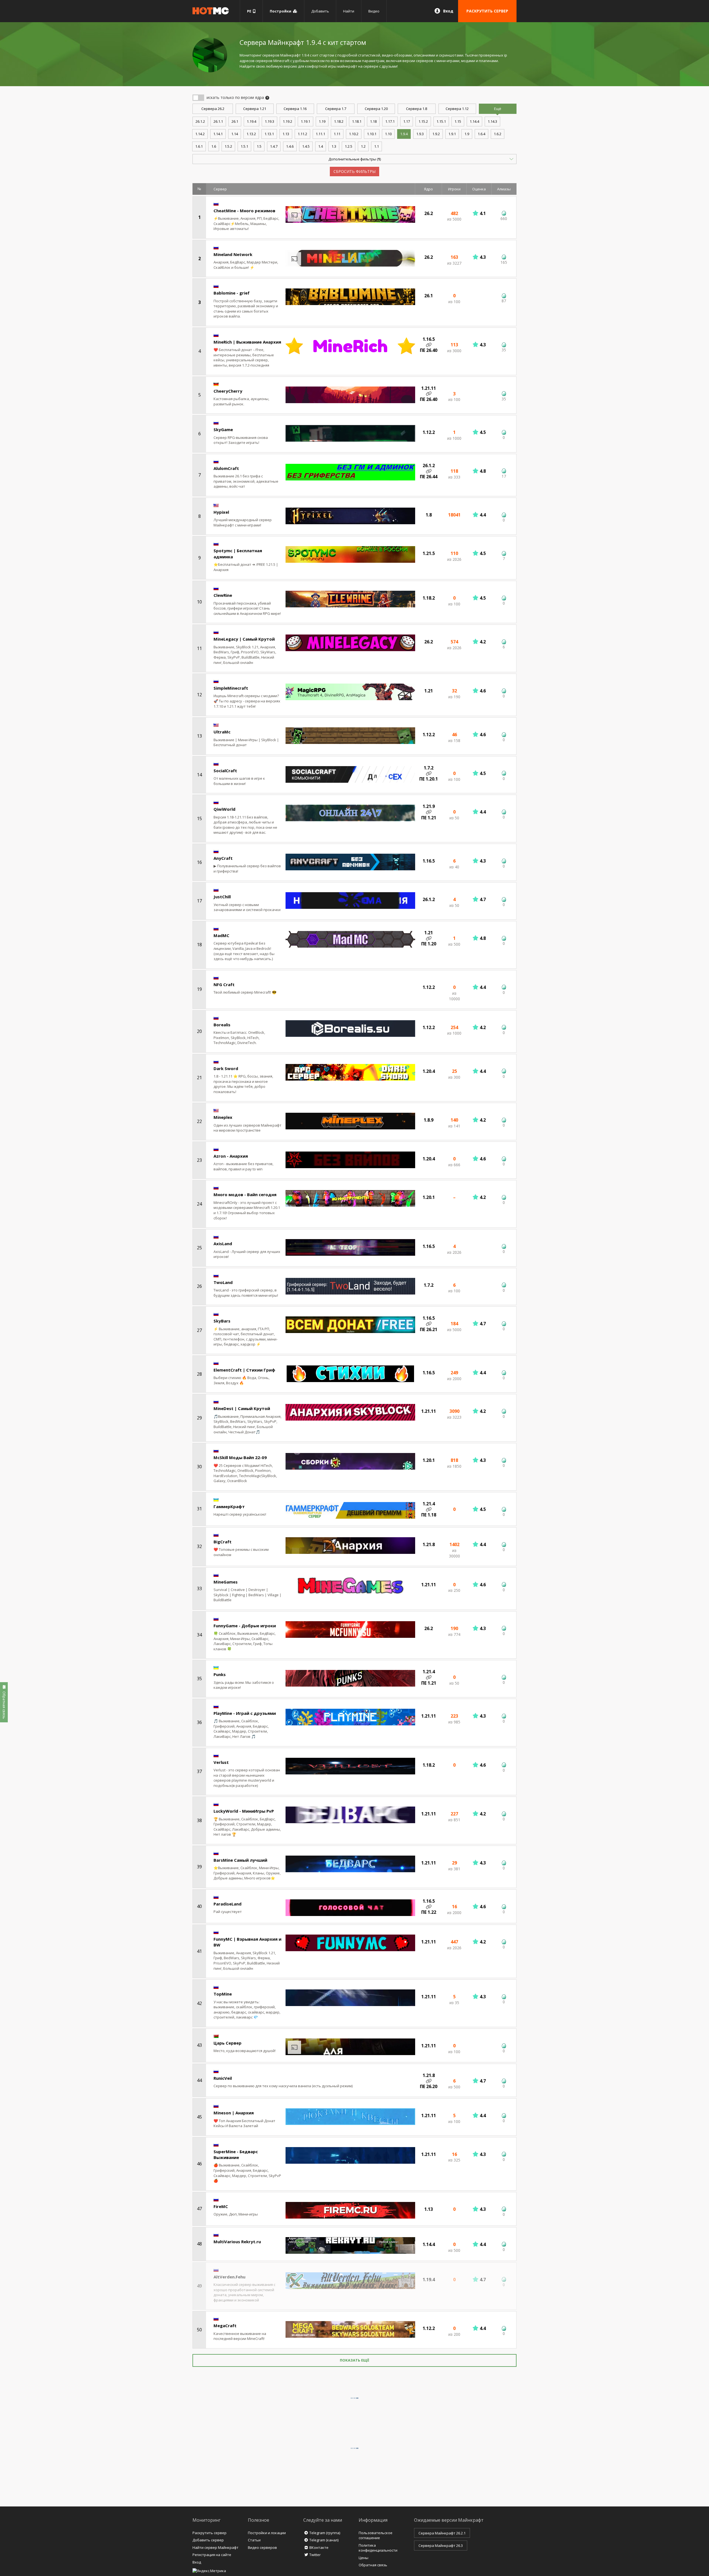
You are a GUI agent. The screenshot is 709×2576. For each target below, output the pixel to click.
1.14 (235, 134)
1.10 (388, 134)
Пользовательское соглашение (376, 2535)
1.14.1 (218, 134)
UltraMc (222, 732)
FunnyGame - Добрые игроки (245, 1626)
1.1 (377, 146)
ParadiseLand (228, 1904)
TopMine (223, 1994)
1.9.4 (404, 134)
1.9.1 (452, 134)
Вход (448, 11)
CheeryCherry (228, 391)
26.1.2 (200, 121)
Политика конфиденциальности (378, 2548)
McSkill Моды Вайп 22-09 (240, 1457)
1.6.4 (481, 134)
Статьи (254, 2540)
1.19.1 (305, 121)
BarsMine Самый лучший (240, 1860)
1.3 (334, 146)
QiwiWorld (224, 809)
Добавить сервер (208, 2540)
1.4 (321, 146)
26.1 (235, 121)
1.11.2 (302, 134)
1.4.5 (306, 146)
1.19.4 (251, 121)
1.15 (458, 121)
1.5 (259, 146)
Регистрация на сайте (212, 2555)
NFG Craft (224, 984)
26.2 (213, 109)
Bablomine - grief (232, 293)
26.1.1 (218, 121)
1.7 (336, 109)
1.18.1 (357, 121)
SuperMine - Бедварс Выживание (236, 2154)
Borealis (222, 1025)
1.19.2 (287, 121)
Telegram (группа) (325, 2533)
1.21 (255, 109)
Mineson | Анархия (234, 2113)
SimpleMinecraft (231, 688)
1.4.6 (290, 146)
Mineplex (223, 1117)
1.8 (417, 109)
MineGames (226, 1582)
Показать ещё (354, 2360)
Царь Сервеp (228, 2043)
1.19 (322, 121)
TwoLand (223, 1282)
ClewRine (223, 595)
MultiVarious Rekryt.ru (237, 2242)
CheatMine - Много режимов (244, 211)
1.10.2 (354, 134)
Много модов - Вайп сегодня (245, 1194)
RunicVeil (223, 2078)
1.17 (407, 121)
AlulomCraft (226, 468)
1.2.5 (349, 146)
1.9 (467, 134)
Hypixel (221, 512)
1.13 (286, 134)
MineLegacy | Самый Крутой (244, 639)
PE (250, 11)
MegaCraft (225, 2326)
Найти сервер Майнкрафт (215, 2547)
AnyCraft (223, 858)
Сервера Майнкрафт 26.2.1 (442, 2533)
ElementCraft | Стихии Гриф (244, 1370)
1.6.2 (498, 134)
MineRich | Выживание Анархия (247, 342)
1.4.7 (274, 146)
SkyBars (222, 1321)
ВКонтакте (319, 2547)
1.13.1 (269, 134)
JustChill (222, 897)
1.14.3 (492, 121)
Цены (364, 2558)
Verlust (221, 1762)
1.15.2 (423, 121)
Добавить (320, 11)
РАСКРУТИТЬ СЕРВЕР (487, 11)
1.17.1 (390, 121)
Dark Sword (226, 1068)
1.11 (337, 134)
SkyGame (223, 429)
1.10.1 (372, 134)
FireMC (221, 2206)
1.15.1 (441, 121)
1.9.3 (420, 134)
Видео (374, 11)
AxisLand (223, 1244)
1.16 (295, 109)
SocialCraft (225, 771)
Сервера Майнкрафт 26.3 (441, 2546)
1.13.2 (251, 134)
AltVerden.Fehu (229, 2277)
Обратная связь (373, 2565)
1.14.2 (200, 134)
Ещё (498, 109)
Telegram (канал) (324, 2540)
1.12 (457, 109)
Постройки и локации (267, 2533)
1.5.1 (244, 146)
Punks (220, 1674)
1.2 (363, 146)
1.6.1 (199, 146)
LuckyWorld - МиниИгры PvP (244, 1811)
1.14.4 (474, 121)
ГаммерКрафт (229, 1506)
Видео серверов (262, 2547)
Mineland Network (233, 254)
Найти (349, 11)
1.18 (373, 121)
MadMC (221, 935)
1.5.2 (228, 146)
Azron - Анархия (231, 1156)
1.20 (376, 109)
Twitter (315, 2555)
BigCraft (223, 1542)
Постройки (281, 11)
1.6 (214, 146)
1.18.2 (339, 121)
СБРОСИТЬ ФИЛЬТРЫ (354, 171)
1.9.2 (436, 134)
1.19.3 (269, 121)
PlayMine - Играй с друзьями (245, 1713)
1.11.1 (320, 134)
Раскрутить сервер (210, 2533)
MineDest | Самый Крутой (242, 1408)
